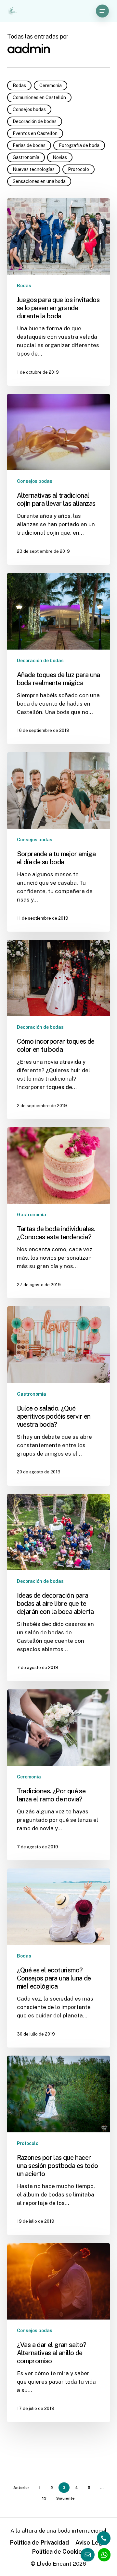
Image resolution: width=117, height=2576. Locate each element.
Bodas (19, 85)
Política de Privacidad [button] (39, 2542)
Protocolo (78, 169)
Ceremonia (51, 85)
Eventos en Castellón (35, 133)
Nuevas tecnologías (34, 169)
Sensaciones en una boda (39, 181)
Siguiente (65, 2498)
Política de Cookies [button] (58, 2552)
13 (44, 2498)
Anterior (21, 2488)
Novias (60, 157)
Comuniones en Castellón (39, 97)
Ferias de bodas (29, 145)
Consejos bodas (29, 109)
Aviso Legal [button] (91, 2542)
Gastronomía (26, 157)
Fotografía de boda (79, 145)
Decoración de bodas (35, 121)
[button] (102, 11)
